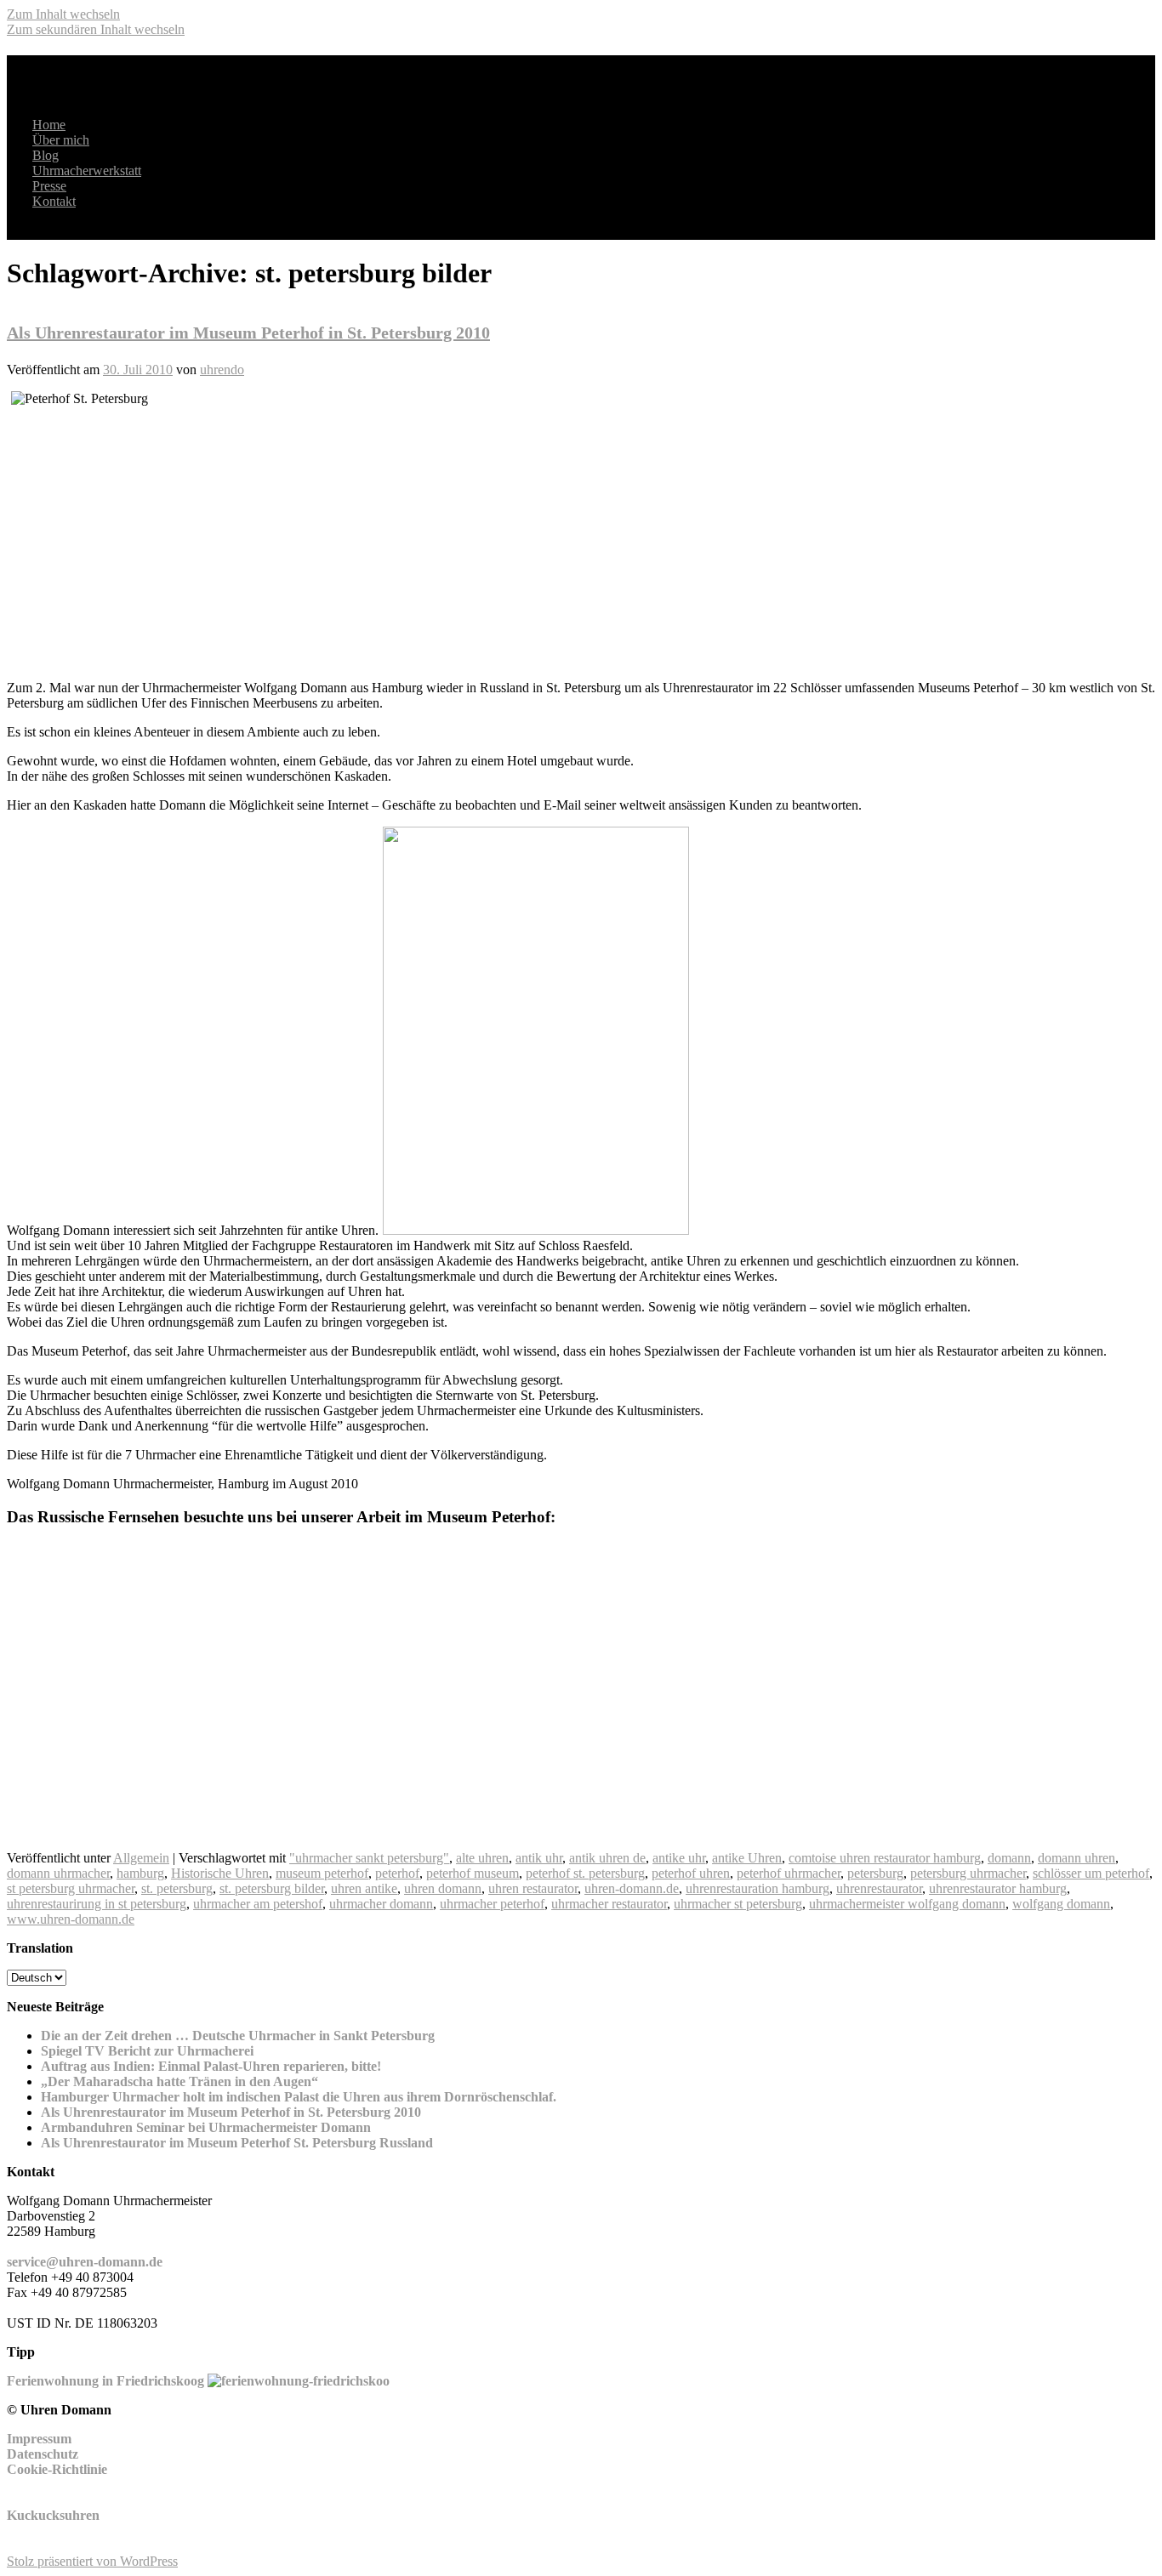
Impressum (39, 2439)
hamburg (140, 1873)
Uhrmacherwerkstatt (87, 171)
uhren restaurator (533, 1888)
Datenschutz (43, 2454)
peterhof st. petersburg (585, 1873)
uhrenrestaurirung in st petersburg (97, 1904)
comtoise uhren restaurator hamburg (885, 1858)
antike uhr (679, 1858)
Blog (46, 155)
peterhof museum (473, 1873)
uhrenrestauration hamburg (758, 1888)
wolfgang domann (1061, 1904)
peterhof (397, 1873)
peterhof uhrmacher (789, 1873)
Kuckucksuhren (53, 2515)
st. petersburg (177, 1888)
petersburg (875, 1873)
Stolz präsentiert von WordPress (92, 2561)
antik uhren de (607, 1858)
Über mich (61, 140)
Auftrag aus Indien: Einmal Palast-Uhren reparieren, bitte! (211, 2066)
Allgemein (141, 1858)
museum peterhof (322, 1873)
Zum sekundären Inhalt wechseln (96, 29)
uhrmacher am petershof (258, 1904)
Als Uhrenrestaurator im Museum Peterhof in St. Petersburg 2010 (248, 333)
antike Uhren (747, 1858)
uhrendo (222, 370)
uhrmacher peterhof (492, 1904)
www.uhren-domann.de (71, 1919)
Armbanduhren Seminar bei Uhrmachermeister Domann (206, 2127)
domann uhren (1077, 1858)
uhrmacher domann (381, 1904)
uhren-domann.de (632, 1888)
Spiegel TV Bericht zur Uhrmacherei (147, 2051)
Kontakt (54, 201)
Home (49, 125)
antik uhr (539, 1858)
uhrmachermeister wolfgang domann (907, 1904)
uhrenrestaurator (879, 1888)
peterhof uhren (691, 1873)
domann (1009, 1858)
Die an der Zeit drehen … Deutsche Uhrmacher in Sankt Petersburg (238, 2036)
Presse (49, 186)
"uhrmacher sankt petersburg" (369, 1858)
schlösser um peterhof (1091, 1873)
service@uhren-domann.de (85, 2262)
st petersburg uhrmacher (71, 1888)
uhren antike (364, 1888)
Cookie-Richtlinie (57, 2469)
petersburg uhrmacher (968, 1873)
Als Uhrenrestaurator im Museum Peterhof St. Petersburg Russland (237, 2143)
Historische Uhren (220, 1873)
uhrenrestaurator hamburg (998, 1888)
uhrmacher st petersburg (738, 1904)
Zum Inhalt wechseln (63, 14)
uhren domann (443, 1888)
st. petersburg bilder (272, 1888)
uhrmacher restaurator (609, 1904)
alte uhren (482, 1858)
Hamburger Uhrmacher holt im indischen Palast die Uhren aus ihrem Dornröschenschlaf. (299, 2097)
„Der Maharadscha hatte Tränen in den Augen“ (179, 2081)
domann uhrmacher (58, 1873)
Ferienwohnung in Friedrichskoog (105, 2381)
